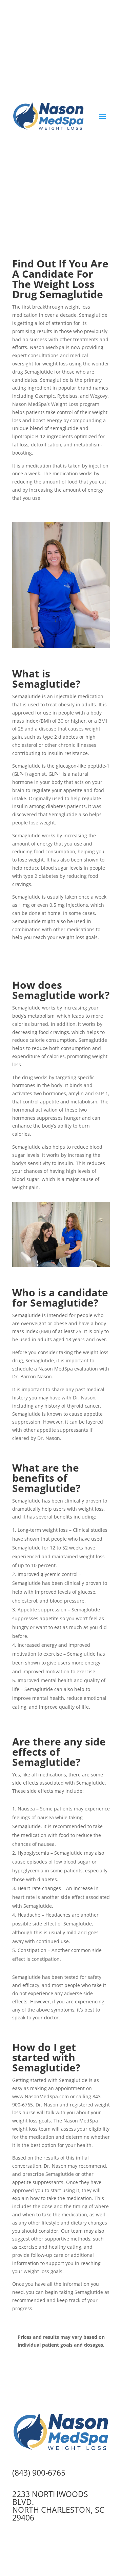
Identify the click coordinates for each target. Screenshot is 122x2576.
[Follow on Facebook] (91, 33)
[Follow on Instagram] (104, 33)
